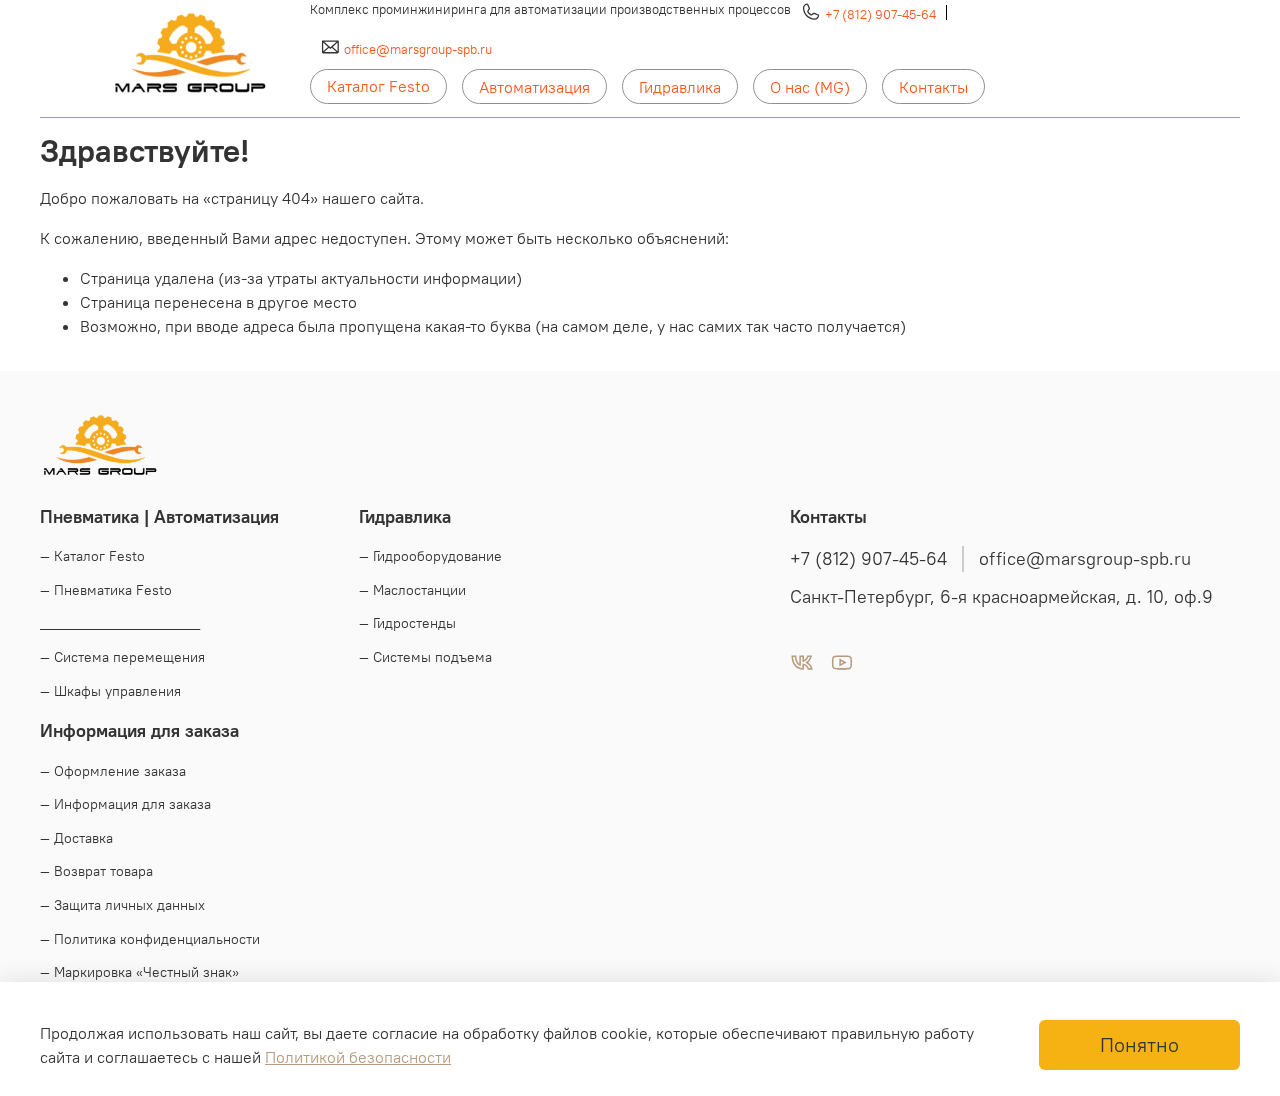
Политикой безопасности (358, 1057)
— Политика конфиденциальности (150, 939)
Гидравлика (680, 87)
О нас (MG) (810, 87)
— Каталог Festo (92, 556)
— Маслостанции (412, 590)
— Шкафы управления (110, 691)
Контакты (933, 87)
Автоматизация (534, 87)
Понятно (1139, 1044)
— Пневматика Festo (106, 590)
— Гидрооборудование (430, 556)
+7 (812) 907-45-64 (880, 14)
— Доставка (76, 838)
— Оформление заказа (113, 771)
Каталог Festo (378, 86)
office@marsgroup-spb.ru (418, 49)
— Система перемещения (122, 657)
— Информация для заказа (125, 804)
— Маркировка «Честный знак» (139, 972)
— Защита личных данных (122, 905)
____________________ (120, 623)
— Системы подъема (425, 657)
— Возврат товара (96, 871)
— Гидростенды (407, 623)
